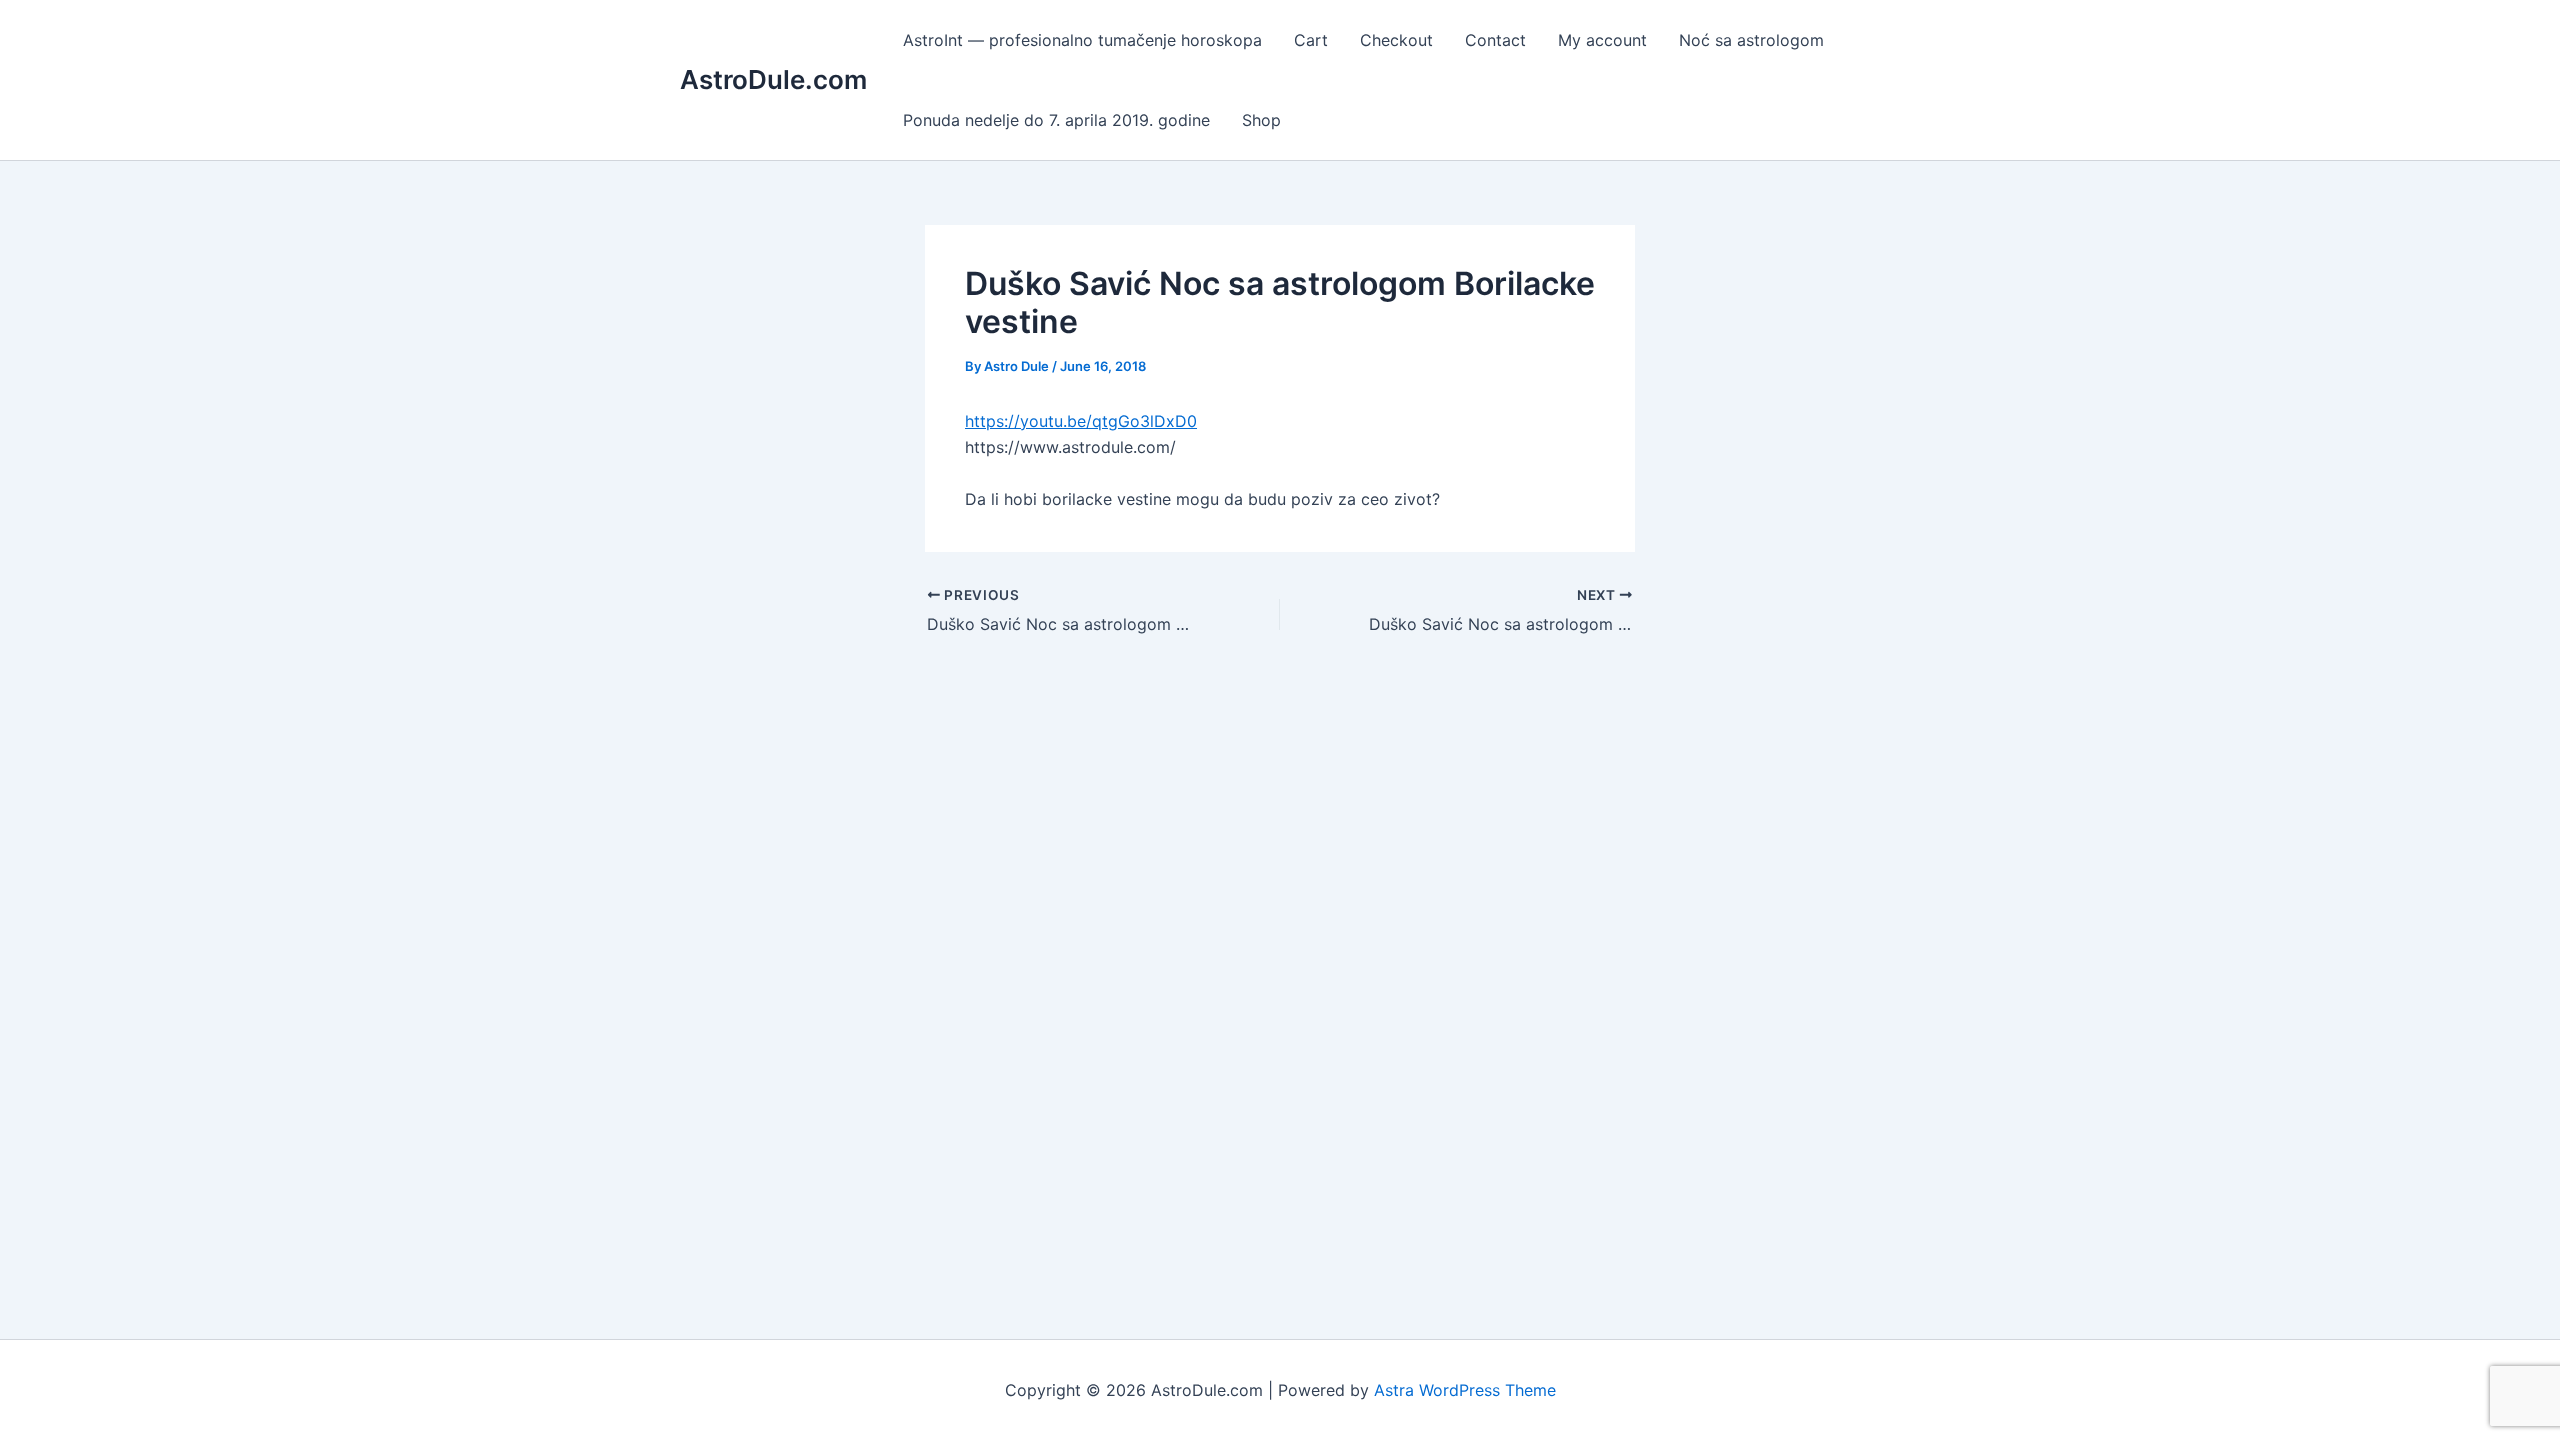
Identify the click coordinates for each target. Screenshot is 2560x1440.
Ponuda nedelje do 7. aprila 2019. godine (1056, 120)
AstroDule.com (773, 79)
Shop (1261, 120)
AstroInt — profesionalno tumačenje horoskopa (1082, 40)
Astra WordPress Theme (1465, 1390)
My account (1602, 40)
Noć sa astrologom (1751, 40)
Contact (1495, 40)
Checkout (1396, 40)
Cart (1311, 40)
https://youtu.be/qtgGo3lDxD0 (1081, 421)
